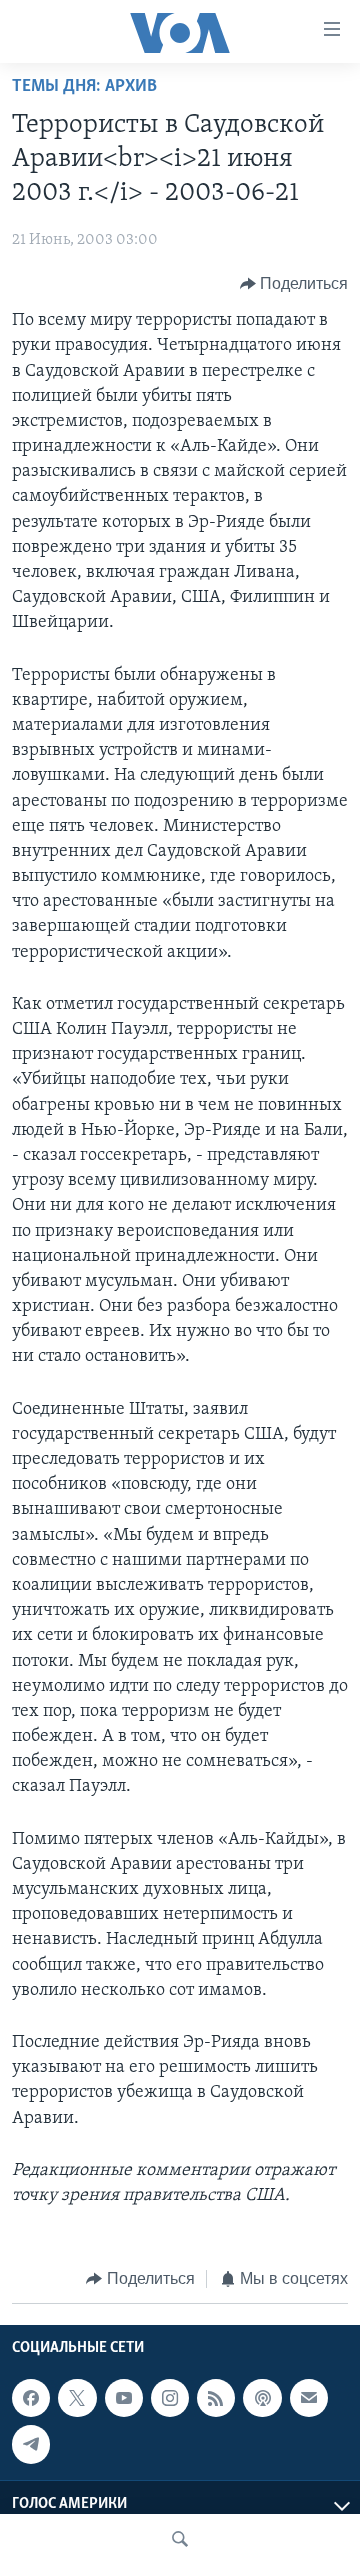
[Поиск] (180, 2539)
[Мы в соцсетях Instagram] (170, 2398)
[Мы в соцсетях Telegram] (31, 2444)
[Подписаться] (309, 2398)
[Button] (294, 284)
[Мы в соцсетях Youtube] (124, 2398)
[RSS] (216, 2398)
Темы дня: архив (84, 87)
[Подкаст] (262, 2398)
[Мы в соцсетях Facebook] (31, 2398)
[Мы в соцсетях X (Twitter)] (77, 2398)
